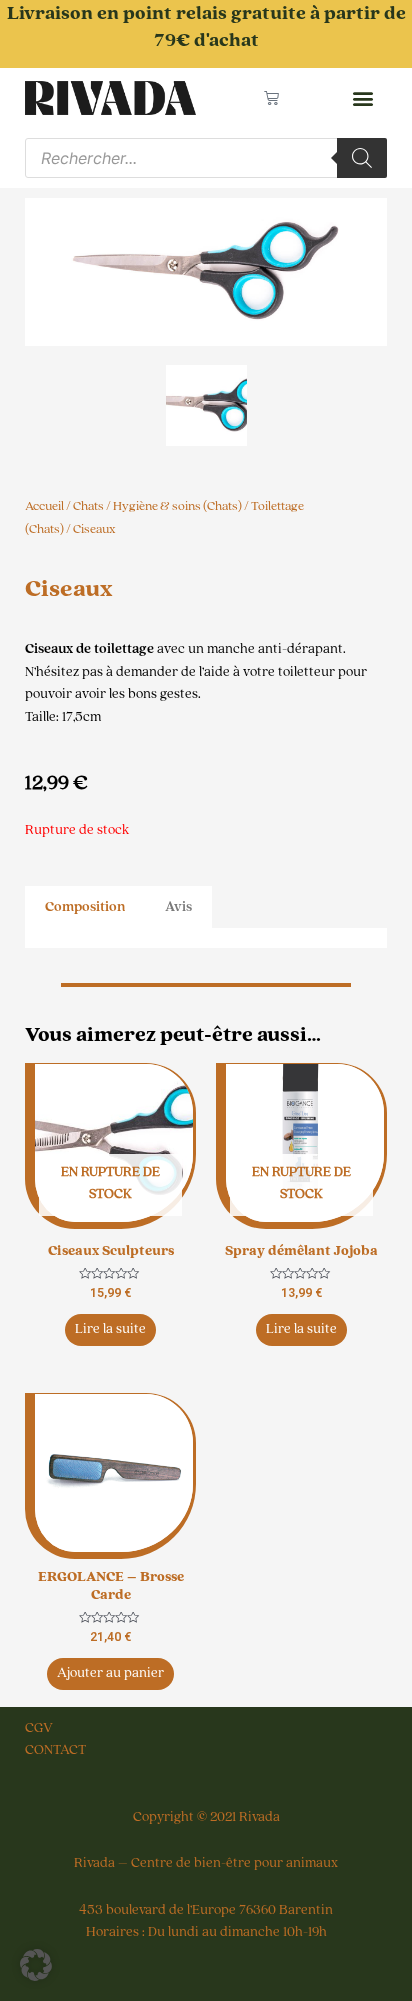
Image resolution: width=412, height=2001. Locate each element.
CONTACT (55, 1750)
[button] (362, 98)
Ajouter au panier (110, 1673)
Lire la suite (110, 1329)
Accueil (44, 506)
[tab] (85, 907)
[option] (206, 272)
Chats (88, 506)
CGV (39, 1728)
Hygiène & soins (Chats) (177, 506)
